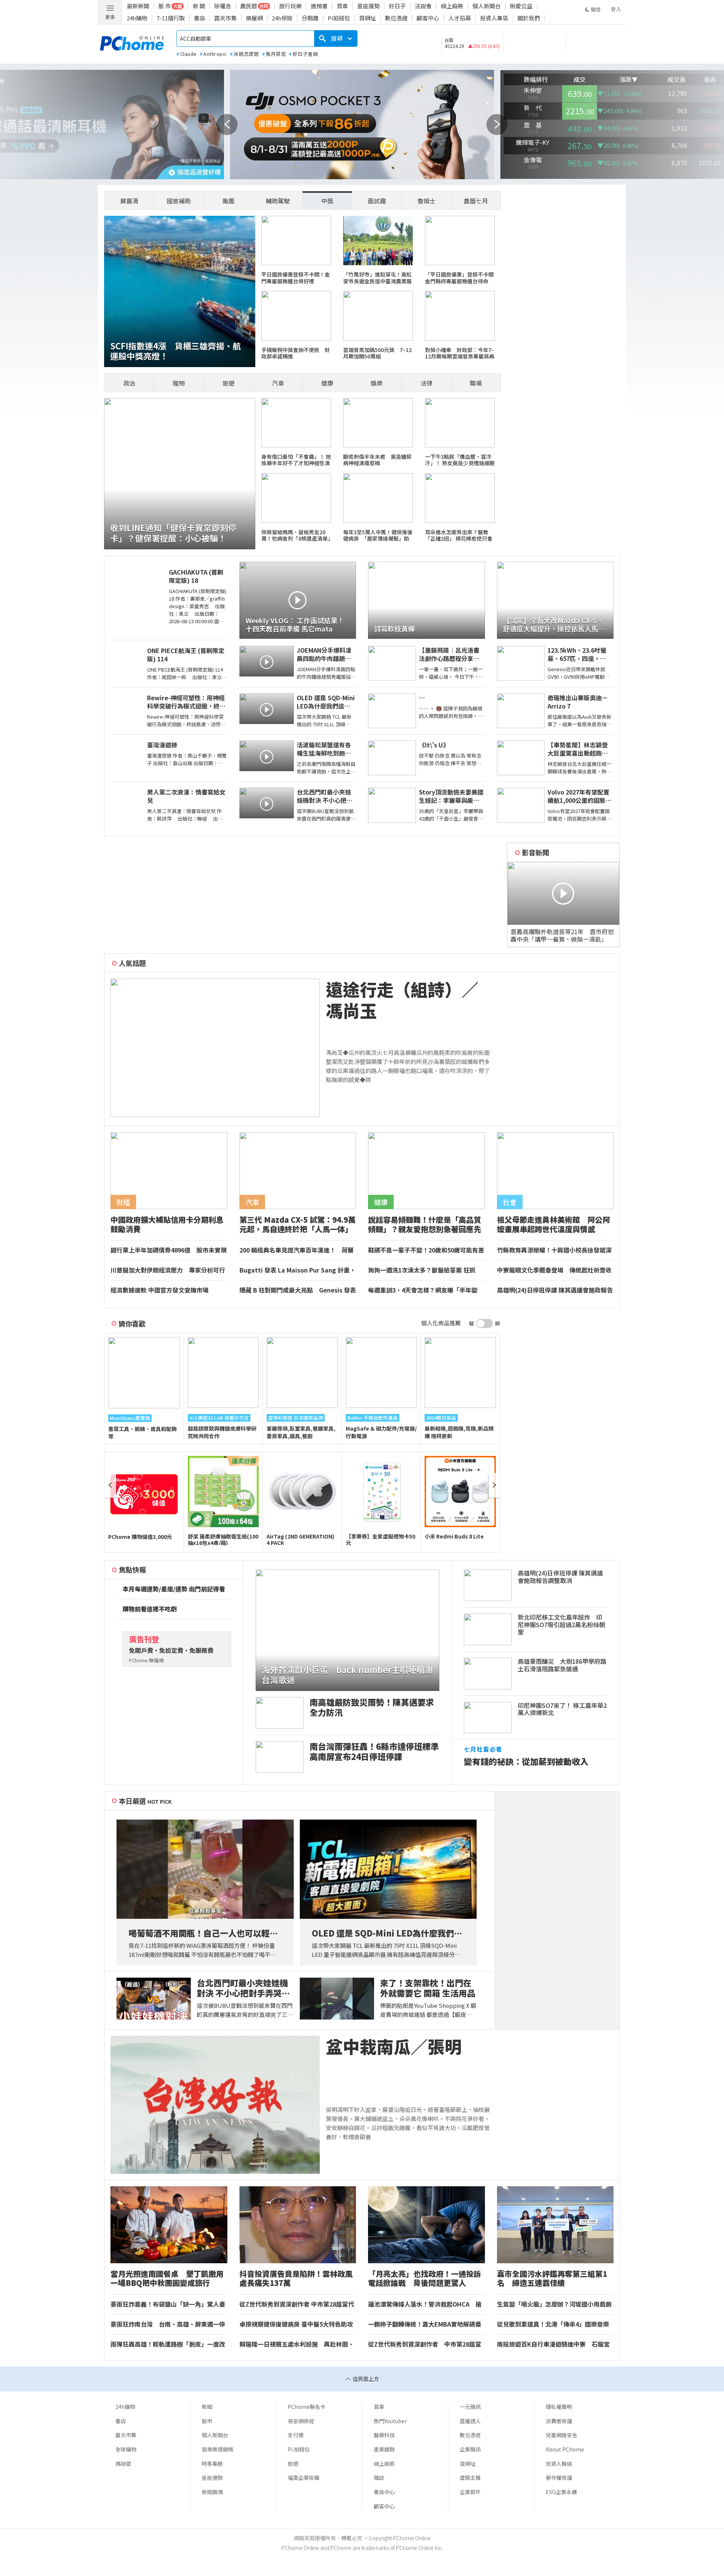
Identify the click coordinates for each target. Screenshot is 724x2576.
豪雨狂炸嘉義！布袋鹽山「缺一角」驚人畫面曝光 (168, 2304)
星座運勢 (368, 6)
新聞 (207, 2407)
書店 (199, 18)
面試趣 (377, 201)
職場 (476, 383)
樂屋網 (254, 18)
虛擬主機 (470, 2478)
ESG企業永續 (561, 2492)
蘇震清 (129, 201)
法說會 (423, 6)
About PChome (565, 2449)
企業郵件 (470, 2492)
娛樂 (377, 383)
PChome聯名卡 (307, 2407)
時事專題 (212, 2464)
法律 (426, 383)
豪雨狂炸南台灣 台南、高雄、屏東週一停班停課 (168, 2324)
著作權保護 (559, 2478)
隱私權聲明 (559, 2407)
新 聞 (199, 6)
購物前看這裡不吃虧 (150, 1609)
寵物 (179, 383)
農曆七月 (476, 201)
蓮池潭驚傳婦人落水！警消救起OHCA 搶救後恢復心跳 (425, 2304)
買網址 (367, 18)
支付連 (296, 2435)
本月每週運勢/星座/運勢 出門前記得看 (174, 1589)
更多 (110, 17)
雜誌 (379, 2478)
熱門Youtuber (390, 2421)
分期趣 (310, 18)
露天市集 (225, 18)
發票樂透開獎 (218, 2449)
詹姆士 (426, 201)
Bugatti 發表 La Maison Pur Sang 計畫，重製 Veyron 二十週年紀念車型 (298, 1270)
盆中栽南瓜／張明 (394, 2047)
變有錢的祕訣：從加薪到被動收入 (526, 1761)
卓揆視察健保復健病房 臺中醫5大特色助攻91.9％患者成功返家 (296, 2324)
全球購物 (126, 2449)
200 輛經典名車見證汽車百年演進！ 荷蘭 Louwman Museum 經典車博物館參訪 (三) (297, 1250)
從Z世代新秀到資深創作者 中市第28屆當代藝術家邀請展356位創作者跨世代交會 (297, 2304)
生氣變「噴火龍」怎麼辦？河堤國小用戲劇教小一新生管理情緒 (554, 2304)
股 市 (165, 6)
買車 (342, 6)
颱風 (229, 201)
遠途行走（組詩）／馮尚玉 (402, 1000)
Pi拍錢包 (339, 18)
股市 (207, 2421)
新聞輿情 (212, 2492)
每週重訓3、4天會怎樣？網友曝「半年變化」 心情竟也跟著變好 (423, 1290)
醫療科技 (384, 2435)
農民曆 (249, 6)
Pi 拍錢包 (299, 2449)
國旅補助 (179, 201)
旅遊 (229, 383)
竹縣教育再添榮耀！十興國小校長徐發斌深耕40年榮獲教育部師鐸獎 (554, 1250)
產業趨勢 (384, 2449)
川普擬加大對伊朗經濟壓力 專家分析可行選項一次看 (168, 1270)
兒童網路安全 (561, 2435)
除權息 (223, 6)
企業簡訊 (470, 2449)
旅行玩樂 (290, 6)
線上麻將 (452, 6)
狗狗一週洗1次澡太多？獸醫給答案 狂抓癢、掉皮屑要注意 (422, 1270)
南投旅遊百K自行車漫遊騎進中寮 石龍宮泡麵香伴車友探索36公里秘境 (553, 2344)
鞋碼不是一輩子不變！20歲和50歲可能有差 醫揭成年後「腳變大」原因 (426, 1250)
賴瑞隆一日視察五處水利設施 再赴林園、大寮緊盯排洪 (297, 2344)
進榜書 (319, 6)
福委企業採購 (304, 2478)
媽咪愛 (123, 2464)
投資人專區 (494, 18)
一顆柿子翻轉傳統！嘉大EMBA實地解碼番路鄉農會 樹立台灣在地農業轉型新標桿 (425, 2324)
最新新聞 (138, 6)
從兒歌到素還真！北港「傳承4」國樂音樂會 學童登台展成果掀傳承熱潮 (553, 2324)
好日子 (397, 6)
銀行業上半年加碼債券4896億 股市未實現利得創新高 (169, 1250)
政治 (129, 383)
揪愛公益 (521, 6)
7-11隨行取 (171, 18)
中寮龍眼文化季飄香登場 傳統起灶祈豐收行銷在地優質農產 (554, 1270)
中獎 (327, 201)
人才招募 (460, 18)
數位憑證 (396, 18)
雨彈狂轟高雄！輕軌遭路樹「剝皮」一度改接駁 (168, 2344)
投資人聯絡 (559, 2464)
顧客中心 (428, 18)
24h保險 (282, 18)
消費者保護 (559, 2421)
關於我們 (529, 18)
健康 (327, 383)
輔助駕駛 (278, 201)
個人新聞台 (487, 6)
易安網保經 (301, 2421)
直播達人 (470, 2421)
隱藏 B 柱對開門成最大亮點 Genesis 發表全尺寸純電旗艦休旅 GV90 (298, 1290)
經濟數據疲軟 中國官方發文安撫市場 (160, 1290)
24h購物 (137, 18)
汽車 (278, 383)
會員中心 (384, 2492)
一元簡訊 (470, 2407)
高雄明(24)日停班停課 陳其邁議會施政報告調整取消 (555, 1290)
